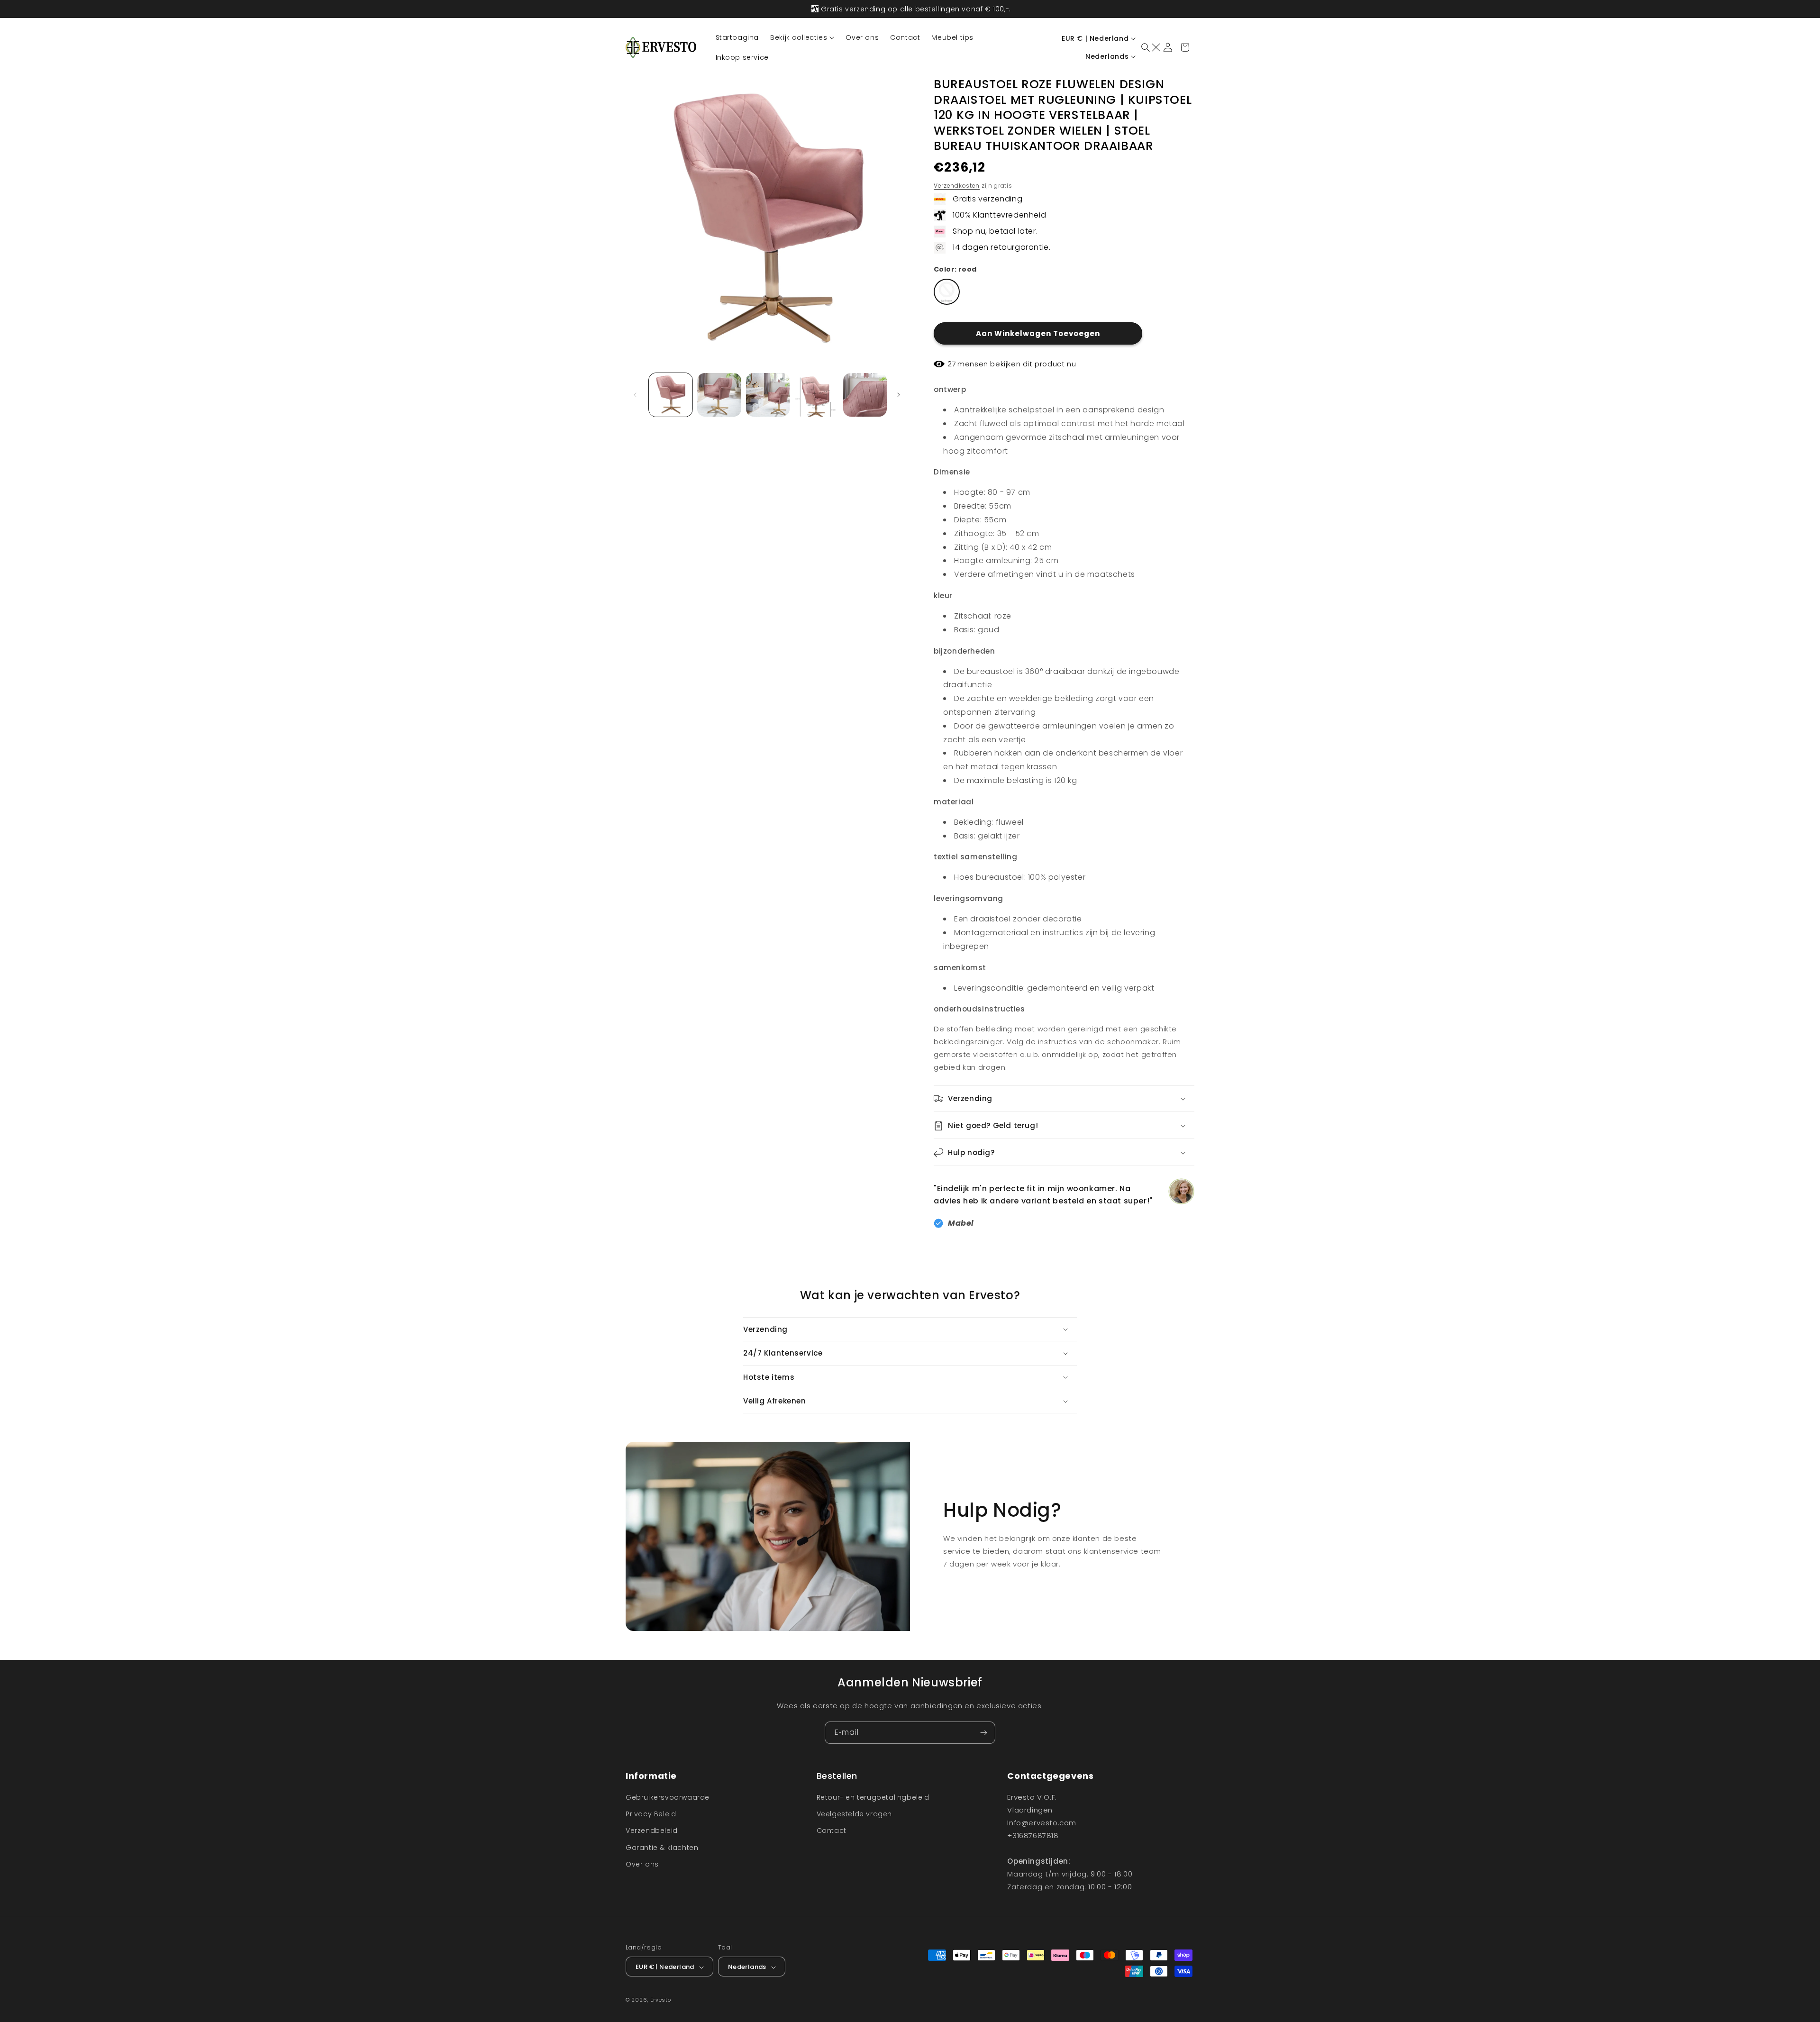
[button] (802, 37)
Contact (832, 1831)
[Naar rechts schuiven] (900, 395)
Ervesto (661, 2000)
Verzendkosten (957, 186)
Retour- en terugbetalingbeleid (873, 1797)
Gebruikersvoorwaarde (668, 1797)
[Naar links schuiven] (636, 395)
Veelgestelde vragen (854, 1814)
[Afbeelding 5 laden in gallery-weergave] (865, 395)
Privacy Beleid (651, 1814)
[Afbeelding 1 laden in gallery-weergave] (671, 395)
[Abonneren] (984, 1733)
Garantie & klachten (662, 1848)
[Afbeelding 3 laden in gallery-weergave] (768, 395)
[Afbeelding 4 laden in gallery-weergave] (816, 395)
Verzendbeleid (652, 1831)
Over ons (642, 1864)
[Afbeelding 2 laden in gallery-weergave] (719, 395)
